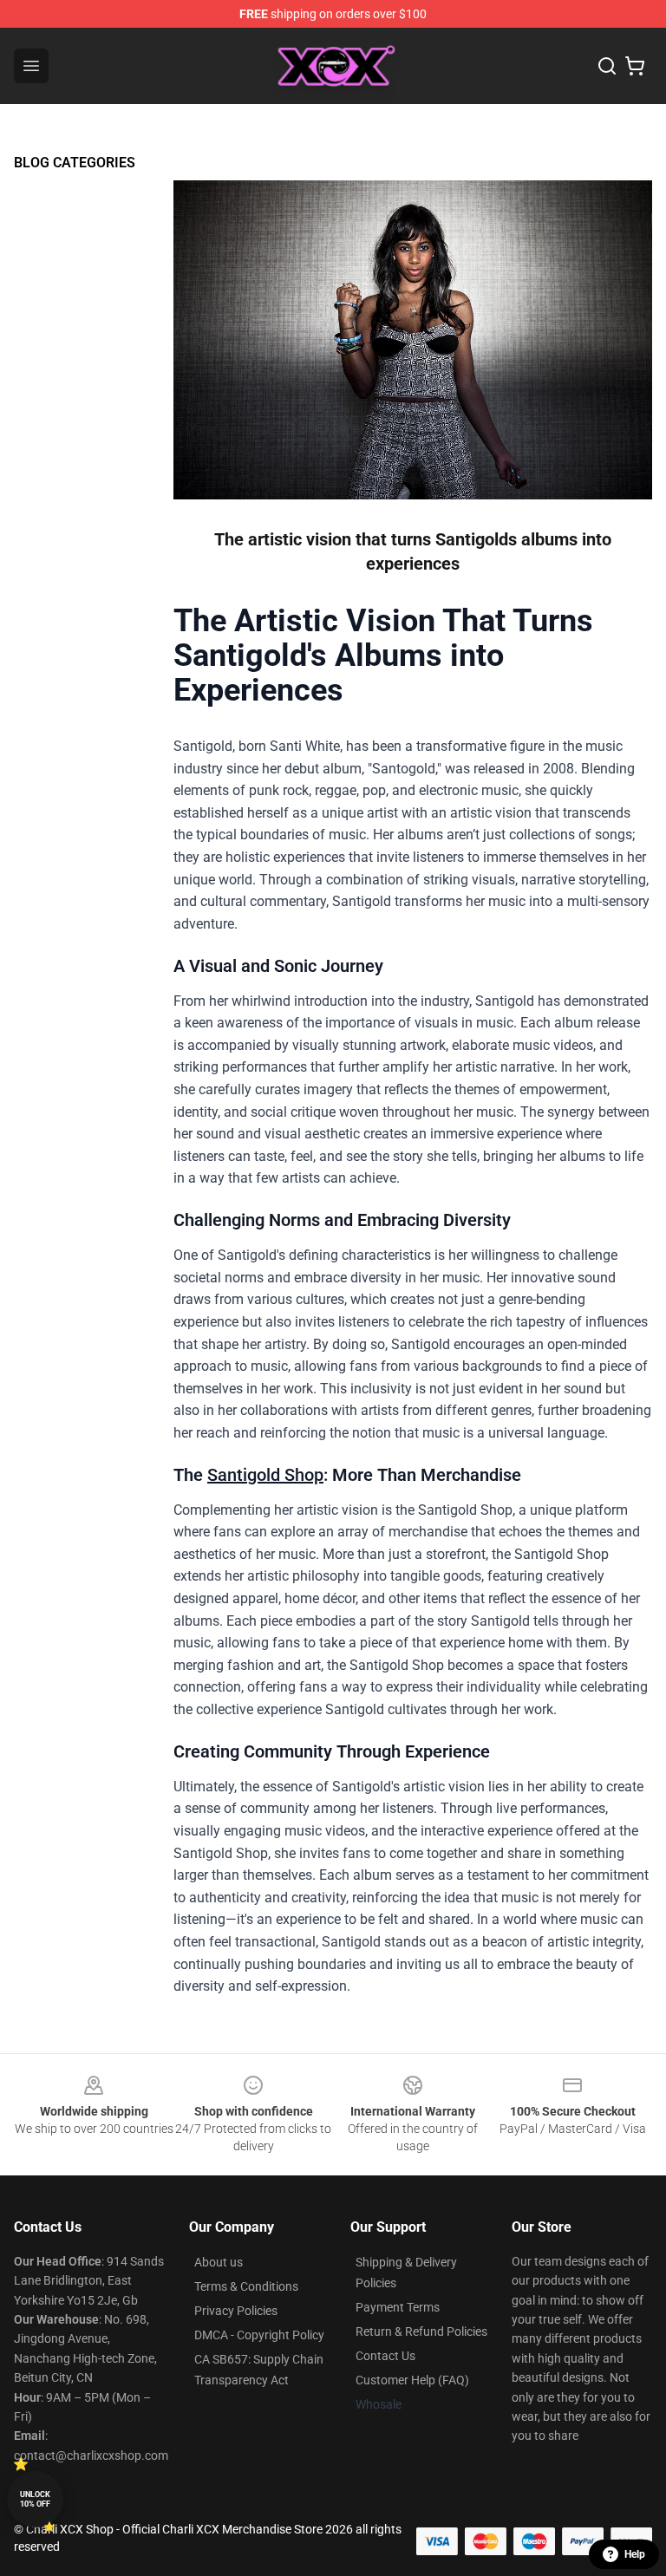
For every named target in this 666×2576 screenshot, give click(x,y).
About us (219, 2262)
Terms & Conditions (246, 2286)
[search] (607, 66)
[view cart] (635, 66)
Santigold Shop (265, 1475)
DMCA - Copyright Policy (259, 2335)
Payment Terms (398, 2307)
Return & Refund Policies (421, 2331)
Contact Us (385, 2356)
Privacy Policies (236, 2311)
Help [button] (635, 2554)
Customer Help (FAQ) (412, 2380)
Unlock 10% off (35, 2499)
